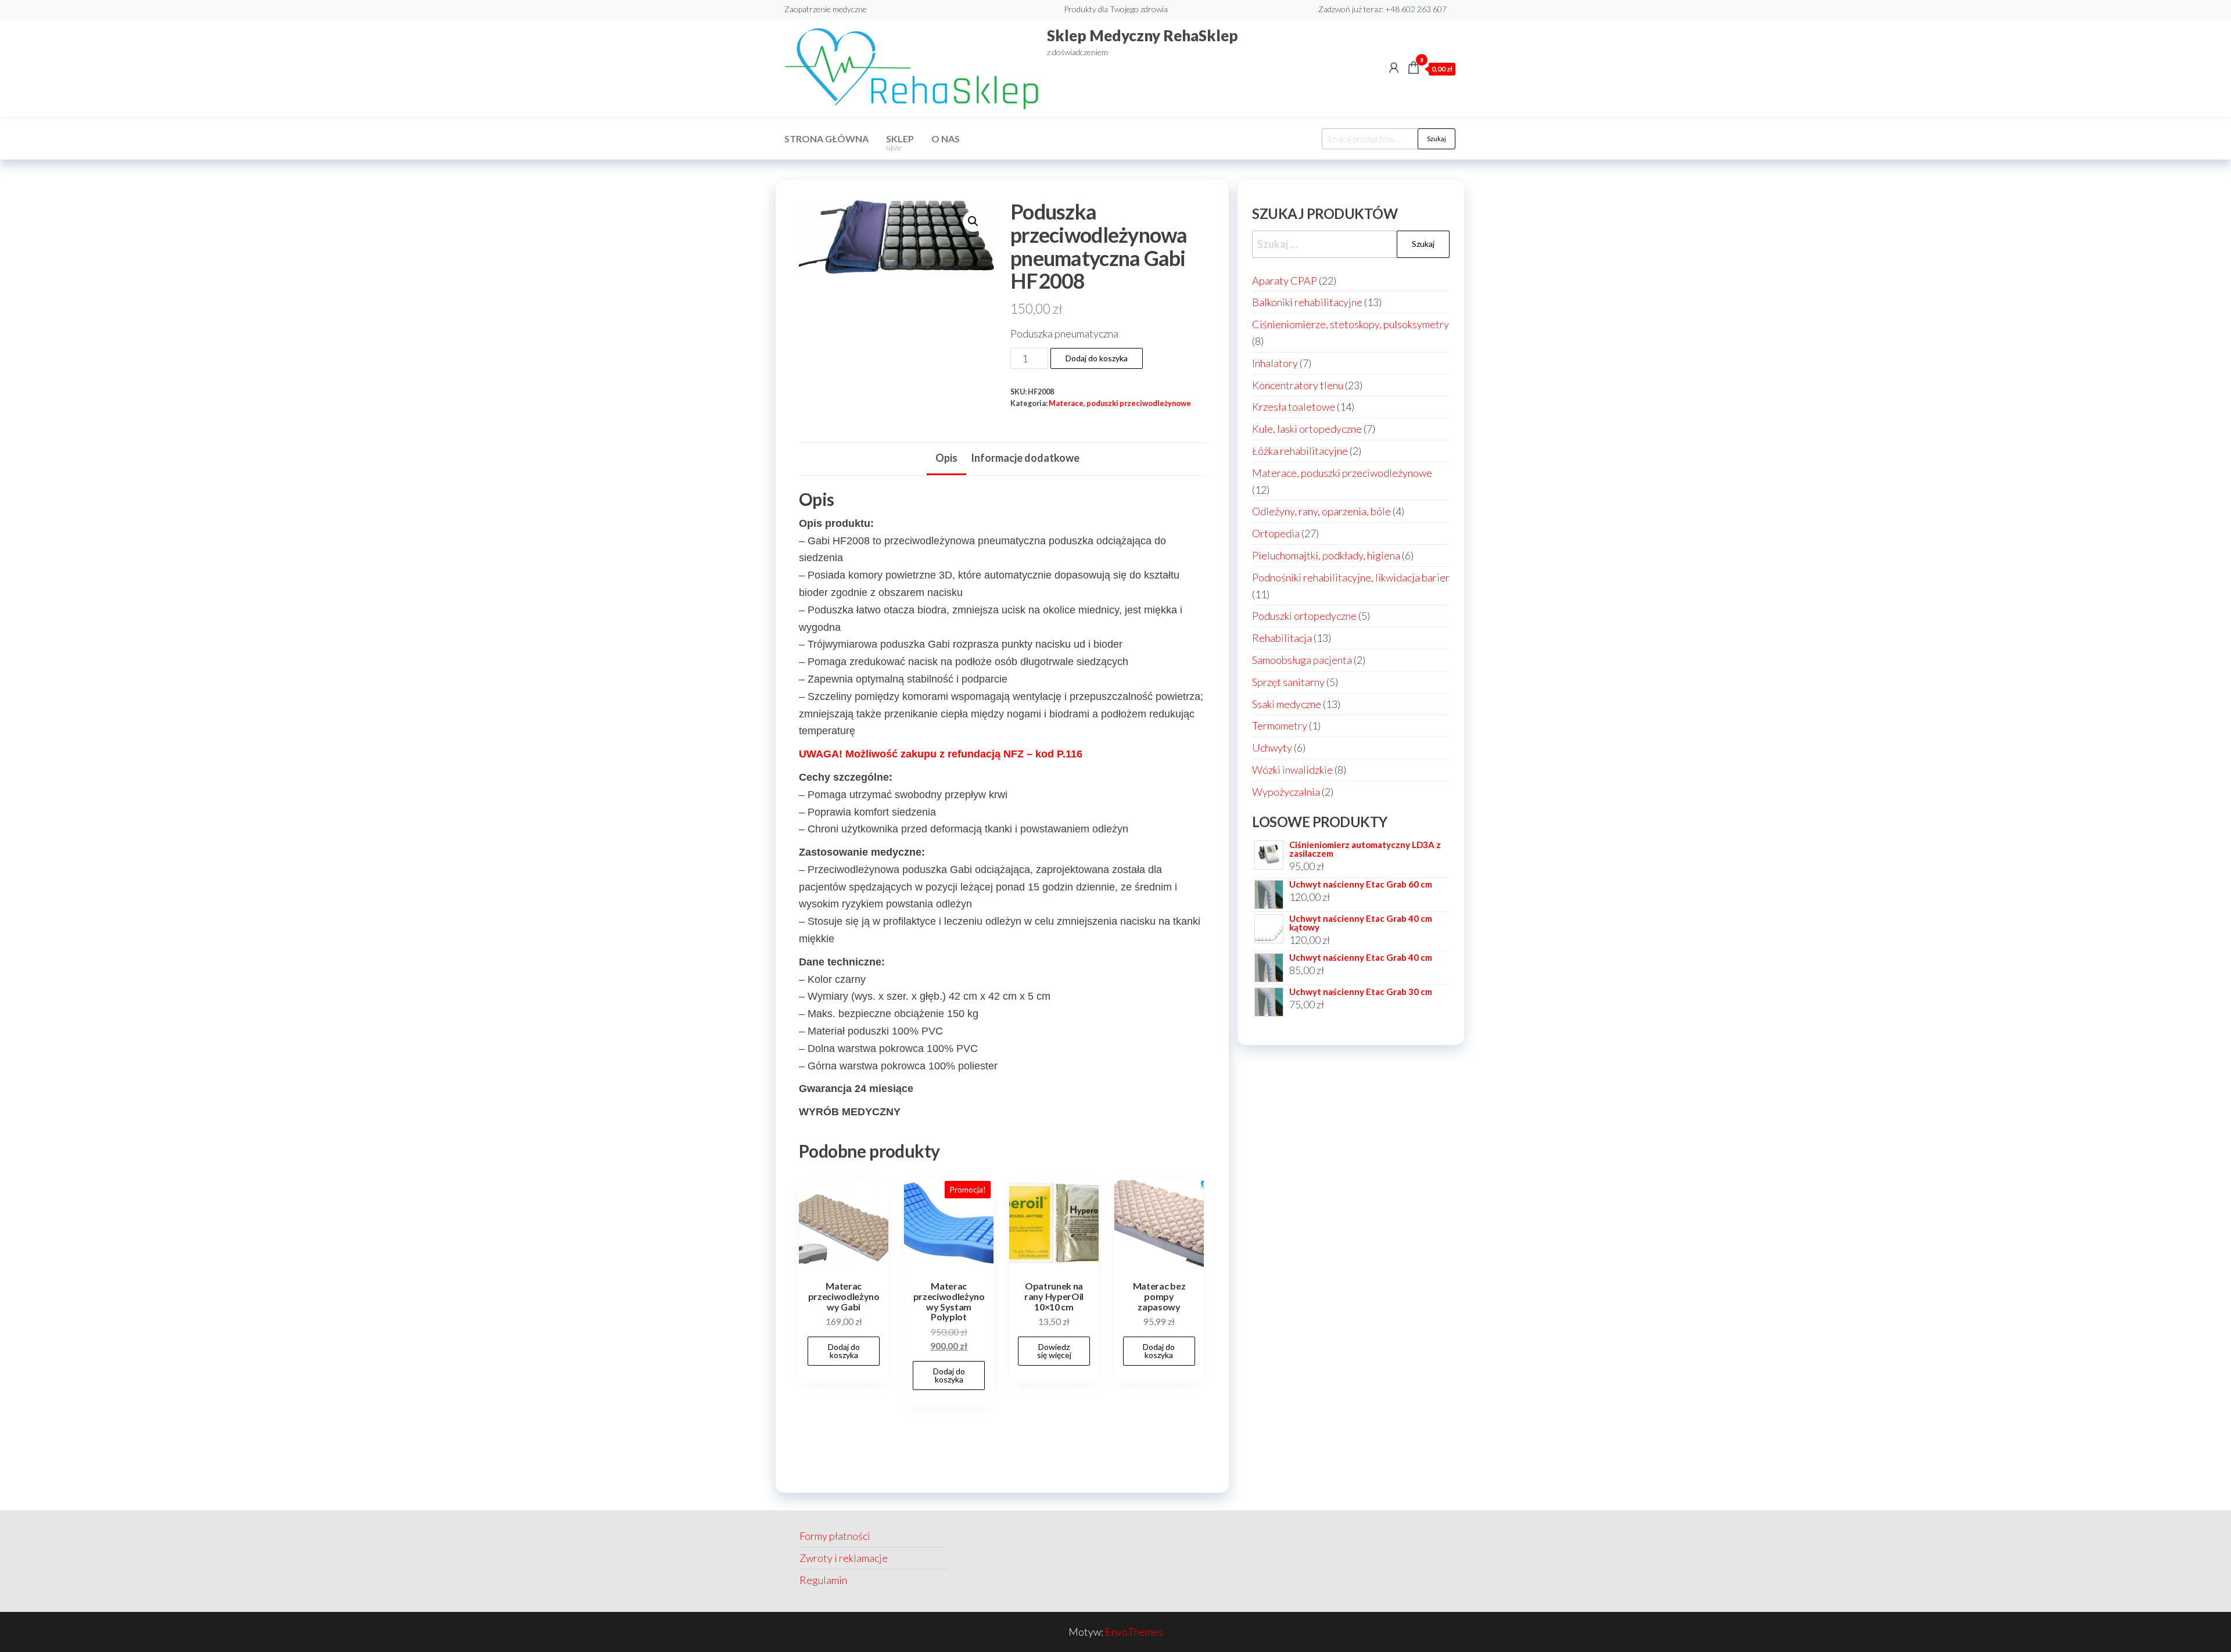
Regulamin (823, 1580)
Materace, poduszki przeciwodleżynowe (1120, 403)
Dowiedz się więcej (1054, 1351)
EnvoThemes (1134, 1632)
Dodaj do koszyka (1097, 358)
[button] (973, 221)
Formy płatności (835, 1536)
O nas (946, 139)
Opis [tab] (946, 458)
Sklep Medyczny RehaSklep (1143, 35)
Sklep (900, 142)
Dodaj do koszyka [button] (844, 1351)
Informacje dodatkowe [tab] (1025, 458)
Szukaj (1436, 139)
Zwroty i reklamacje (844, 1558)
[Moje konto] (1394, 67)
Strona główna (826, 139)
